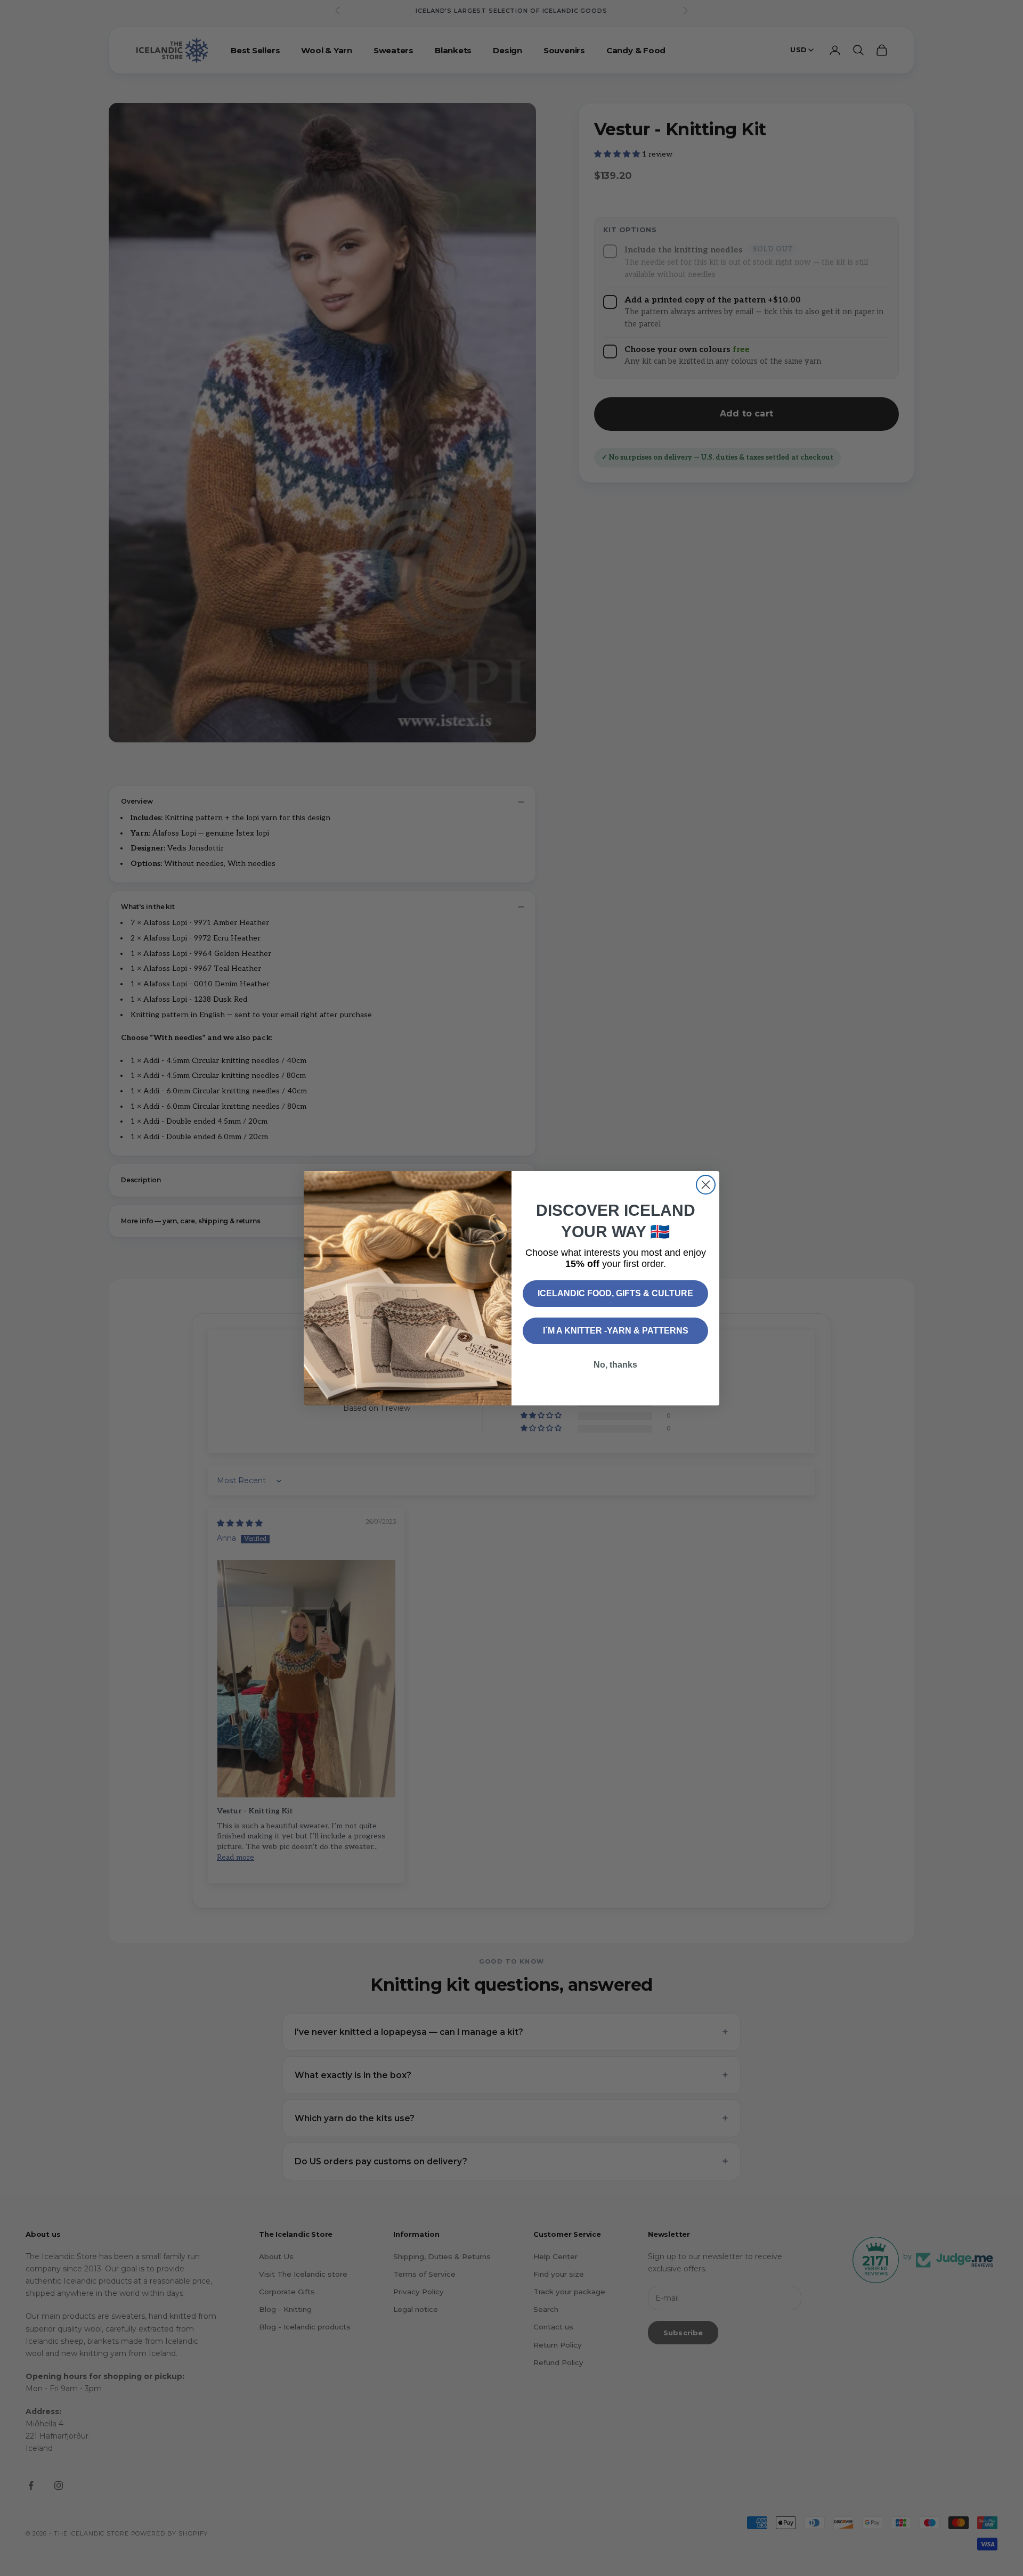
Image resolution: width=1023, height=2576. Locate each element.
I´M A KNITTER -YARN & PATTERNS (616, 1331)
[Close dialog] (706, 1185)
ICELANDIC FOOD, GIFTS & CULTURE (615, 1293)
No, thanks (615, 1365)
